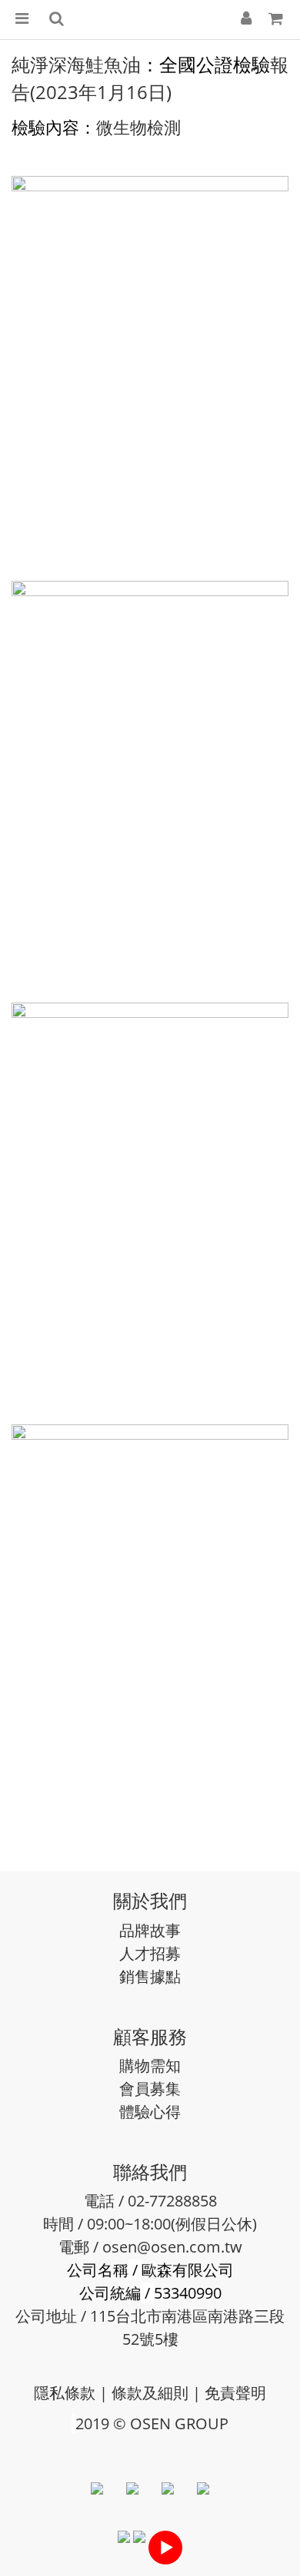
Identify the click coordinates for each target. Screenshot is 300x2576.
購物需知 (150, 2065)
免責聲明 (235, 2393)
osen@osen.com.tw (172, 2247)
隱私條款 (65, 2393)
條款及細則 (150, 2393)
